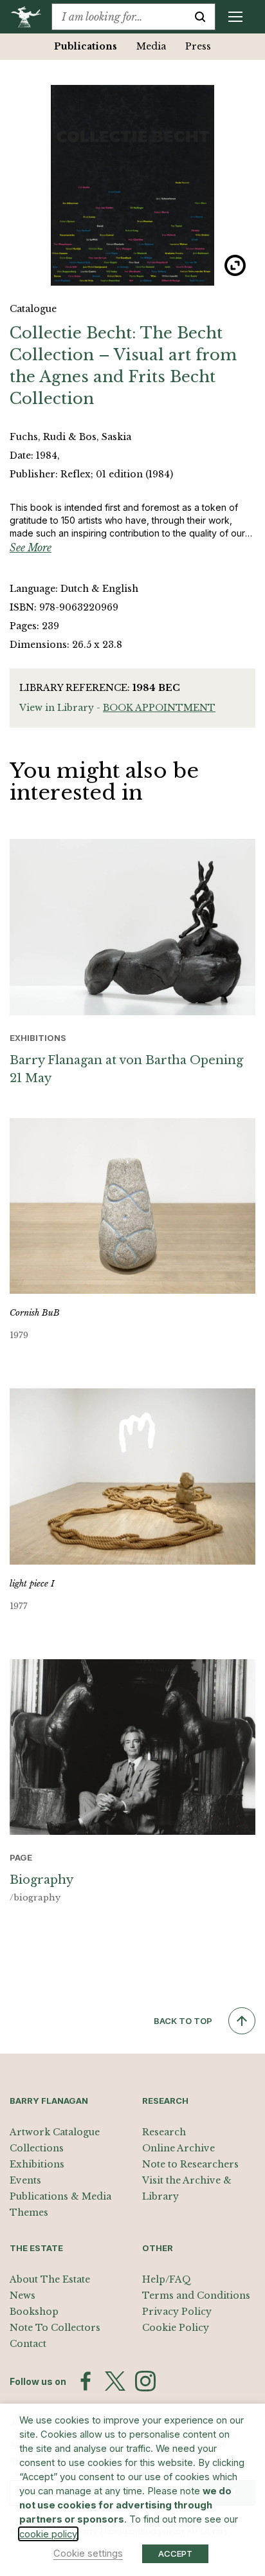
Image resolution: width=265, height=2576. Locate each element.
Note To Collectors (55, 2328)
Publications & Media (60, 2196)
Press (198, 46)
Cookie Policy (176, 2328)
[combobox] (119, 17)
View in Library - (117, 708)
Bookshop (34, 2312)
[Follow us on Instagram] (145, 2381)
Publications (86, 46)
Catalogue (33, 309)
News (23, 2295)
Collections (37, 2148)
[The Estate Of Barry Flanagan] (31, 17)
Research (164, 2132)
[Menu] (235, 17)
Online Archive (178, 2148)
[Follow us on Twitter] (115, 2381)
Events (25, 2180)
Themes (29, 2213)
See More (31, 547)
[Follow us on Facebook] (86, 2381)
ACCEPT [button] (175, 2553)
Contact (28, 2344)
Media (151, 46)
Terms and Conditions (196, 2295)
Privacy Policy (177, 2312)
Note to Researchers (190, 2164)
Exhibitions (37, 2164)
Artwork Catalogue (55, 2132)
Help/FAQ (167, 2279)
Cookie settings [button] (88, 2553)
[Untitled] (132, 185)
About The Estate (50, 2279)
